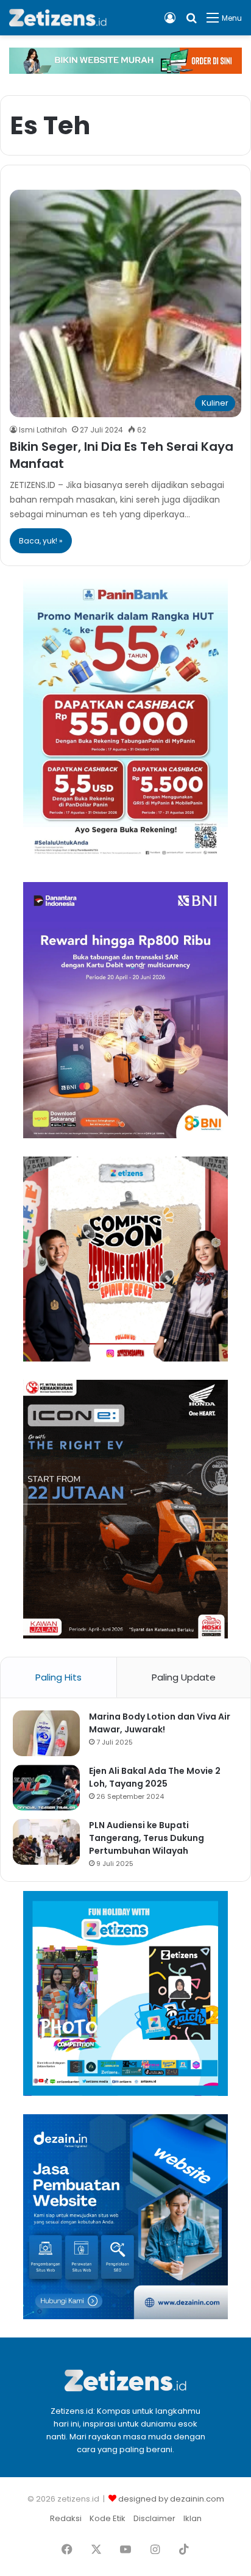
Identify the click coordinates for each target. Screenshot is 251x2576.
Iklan (193, 2518)
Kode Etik (108, 2518)
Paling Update (184, 1677)
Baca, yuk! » (41, 541)
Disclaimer (154, 2518)
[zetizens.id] (58, 18)
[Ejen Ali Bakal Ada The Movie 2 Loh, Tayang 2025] (46, 1788)
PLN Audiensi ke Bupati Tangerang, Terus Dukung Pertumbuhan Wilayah (147, 1838)
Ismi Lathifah (43, 430)
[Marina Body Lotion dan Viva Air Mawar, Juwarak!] (46, 1733)
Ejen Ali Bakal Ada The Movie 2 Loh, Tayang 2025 (155, 1777)
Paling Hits (58, 1677)
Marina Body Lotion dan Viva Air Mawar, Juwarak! (160, 1723)
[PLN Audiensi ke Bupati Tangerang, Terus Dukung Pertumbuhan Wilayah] (46, 1842)
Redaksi (66, 2518)
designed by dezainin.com (171, 2499)
